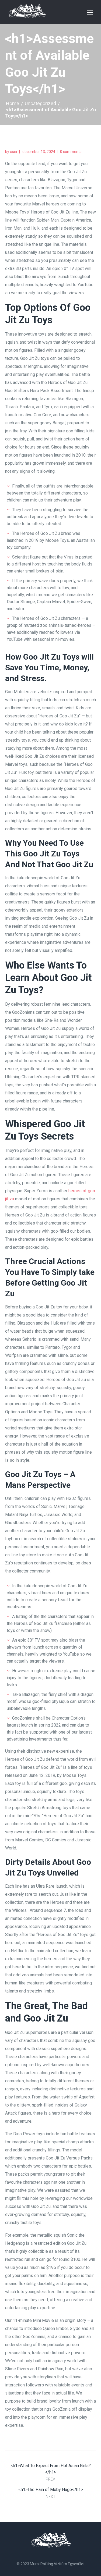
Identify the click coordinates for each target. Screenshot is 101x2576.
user (14, 152)
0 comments (71, 152)
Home (13, 103)
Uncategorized (40, 103)
